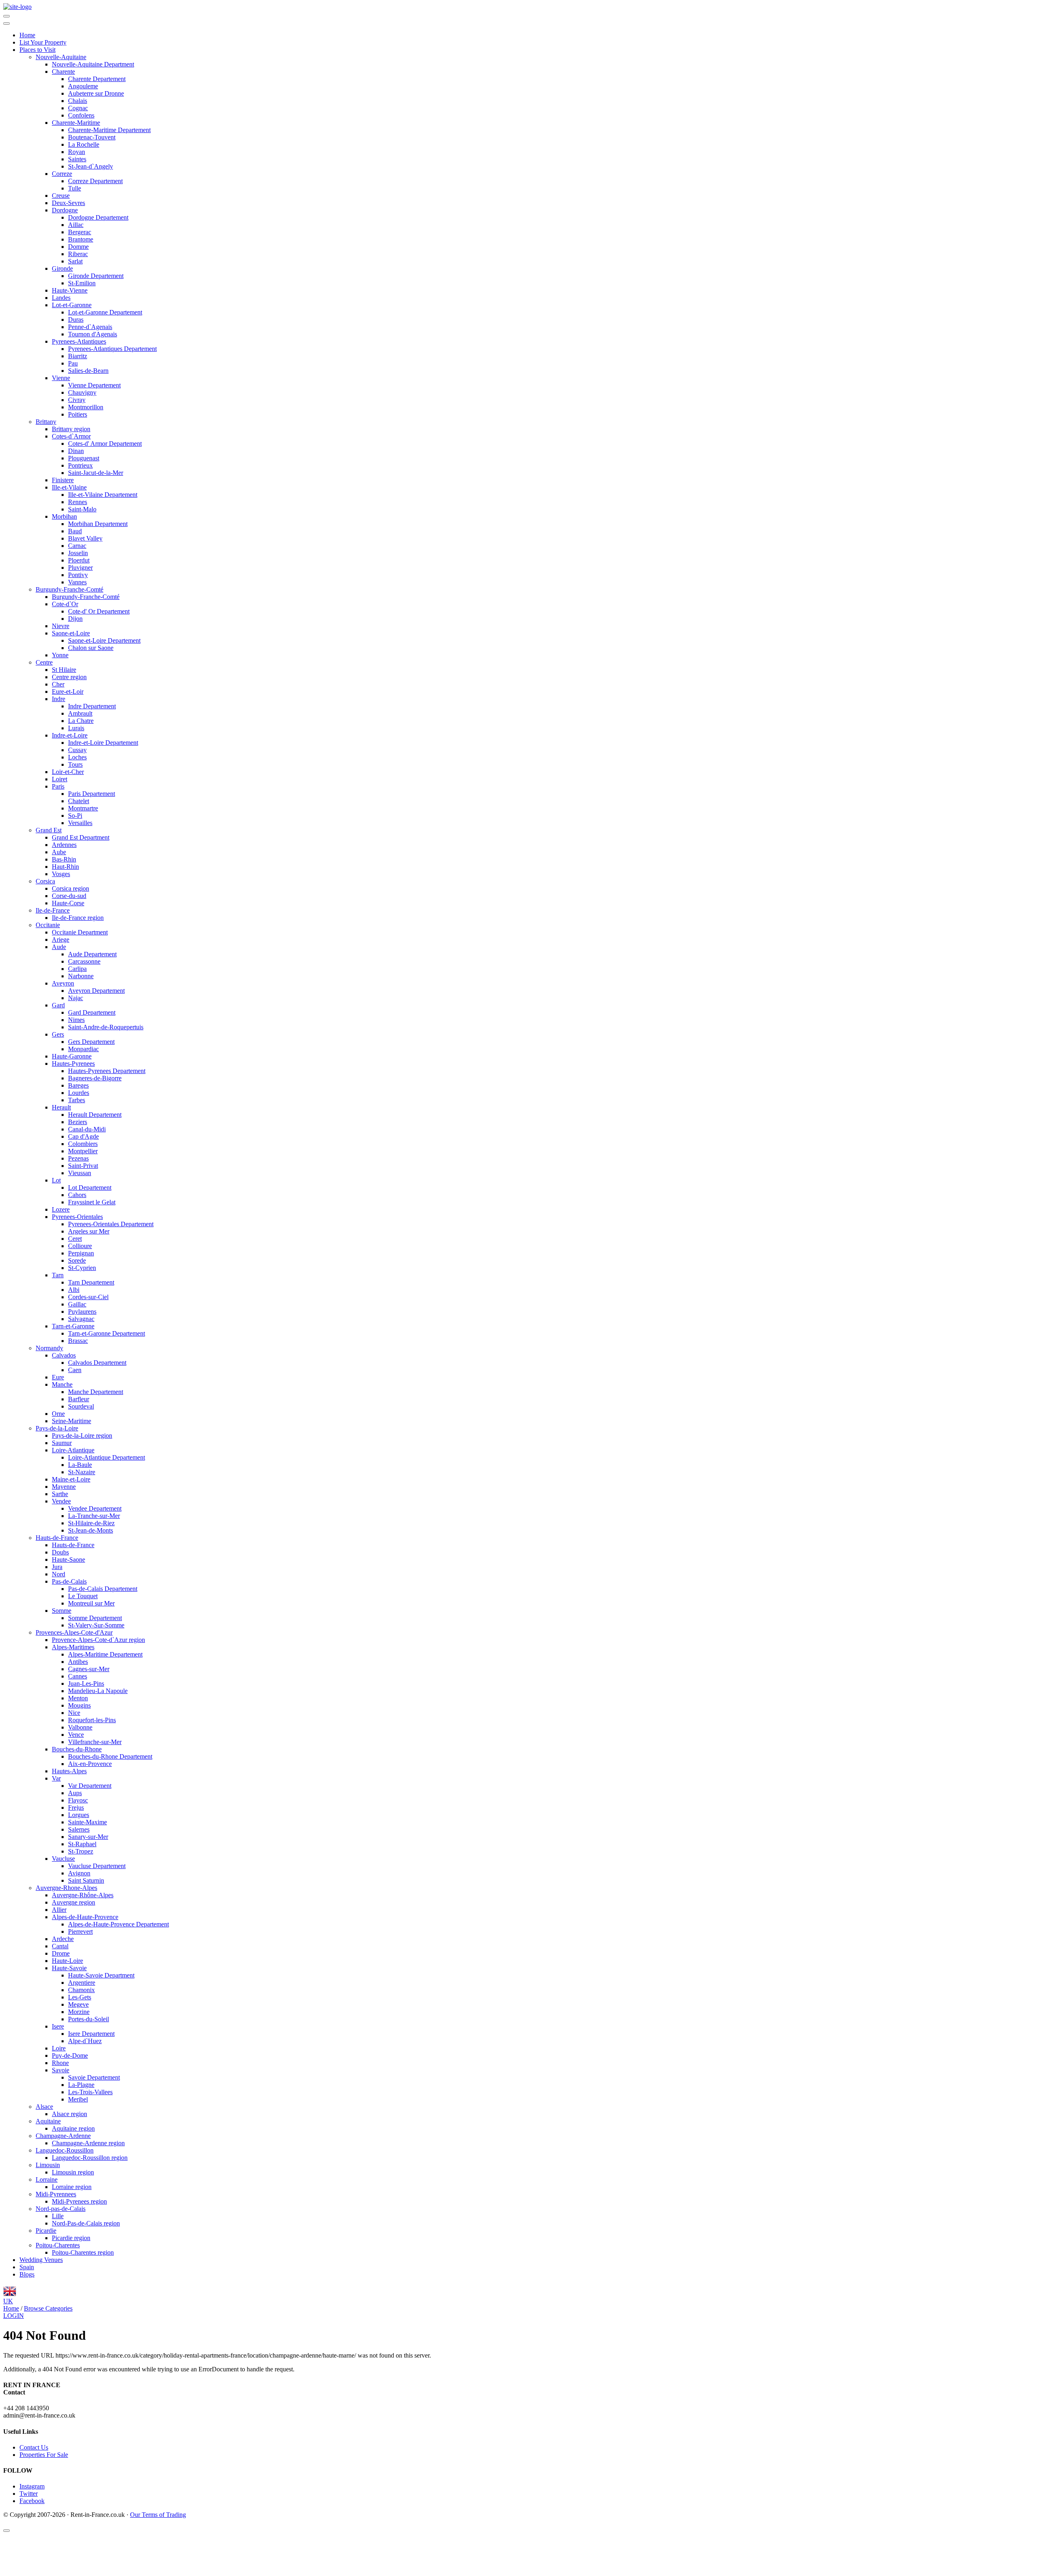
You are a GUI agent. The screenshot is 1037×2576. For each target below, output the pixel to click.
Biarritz (78, 356)
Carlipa (77, 969)
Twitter (29, 2494)
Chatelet (79, 801)
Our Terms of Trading (158, 2515)
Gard (58, 1005)
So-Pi (75, 816)
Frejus (76, 1807)
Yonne (60, 655)
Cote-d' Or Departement (99, 611)
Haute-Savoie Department (101, 1975)
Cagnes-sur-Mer (89, 1669)
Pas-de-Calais (69, 1581)
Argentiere (82, 1983)
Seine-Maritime (71, 1421)
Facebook (32, 2501)
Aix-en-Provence (90, 1764)
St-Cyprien (82, 1268)
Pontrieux (80, 465)
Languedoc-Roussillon (65, 2150)
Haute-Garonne (72, 1056)
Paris (58, 786)
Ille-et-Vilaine (69, 487)
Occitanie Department (80, 932)
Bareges (78, 1085)
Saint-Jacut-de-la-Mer (96, 473)
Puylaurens (82, 1312)
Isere (58, 2026)
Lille (58, 2216)
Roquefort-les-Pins (92, 1720)
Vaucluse (63, 1859)
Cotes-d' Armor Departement (105, 444)
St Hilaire (64, 670)
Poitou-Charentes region (83, 2252)
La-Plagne (81, 2085)
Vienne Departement (94, 385)
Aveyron (63, 983)
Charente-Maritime (76, 123)
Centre (44, 662)
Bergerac (80, 232)
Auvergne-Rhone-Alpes (66, 1888)
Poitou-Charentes (58, 2245)
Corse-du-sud (69, 896)
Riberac (78, 254)
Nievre (61, 626)
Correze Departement (95, 181)
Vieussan (80, 1173)
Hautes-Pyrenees (73, 1064)
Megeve (78, 2004)
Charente (63, 72)
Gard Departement (92, 1012)
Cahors (77, 1195)
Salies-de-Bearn (88, 371)
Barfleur (79, 1399)
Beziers (78, 1122)
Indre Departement (92, 706)
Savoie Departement (94, 2077)
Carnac (77, 546)
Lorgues (79, 1815)
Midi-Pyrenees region (79, 2201)
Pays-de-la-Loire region (82, 1436)
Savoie (61, 2070)
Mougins (79, 1705)
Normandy (49, 1348)
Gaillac (77, 1304)
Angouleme (83, 86)
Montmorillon (86, 407)
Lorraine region (72, 2187)
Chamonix (81, 1990)
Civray (77, 400)
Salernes (79, 1829)
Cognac (78, 108)
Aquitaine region (73, 2128)
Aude (59, 947)
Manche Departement (96, 1392)
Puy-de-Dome (70, 2055)
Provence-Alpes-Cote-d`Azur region (98, 1640)
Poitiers (78, 414)
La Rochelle (84, 144)
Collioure (80, 1246)
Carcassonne (84, 961)
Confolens (81, 115)
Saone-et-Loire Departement (104, 640)
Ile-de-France (53, 910)
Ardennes (64, 845)
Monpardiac (83, 1049)
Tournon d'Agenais (93, 334)
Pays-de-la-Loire (57, 1428)
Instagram (32, 2486)
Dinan (76, 451)
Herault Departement (95, 1115)
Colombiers (83, 1144)
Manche (62, 1384)
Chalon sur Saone (91, 648)
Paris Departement (92, 794)
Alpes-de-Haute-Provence (85, 1917)
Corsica (45, 881)
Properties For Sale (44, 2455)
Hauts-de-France (57, 1538)
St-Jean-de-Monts (91, 1530)
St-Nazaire (82, 1472)
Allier (59, 1910)
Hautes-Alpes (69, 1771)
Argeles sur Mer (89, 1231)
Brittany (46, 422)
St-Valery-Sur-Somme (96, 1625)
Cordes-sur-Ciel (88, 1297)
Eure (58, 1377)
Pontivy (78, 575)
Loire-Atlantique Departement (107, 1457)
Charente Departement (97, 79)
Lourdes (79, 1093)
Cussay (77, 750)
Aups (75, 1793)
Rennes (78, 502)
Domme (78, 247)
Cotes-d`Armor (71, 436)
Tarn (58, 1275)
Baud (75, 531)
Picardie (46, 2231)
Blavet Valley (85, 538)
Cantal (60, 1946)
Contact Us (34, 2447)
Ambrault (80, 713)
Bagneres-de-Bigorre (95, 1078)
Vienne (61, 378)
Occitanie (48, 925)
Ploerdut (79, 560)
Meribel (78, 2099)
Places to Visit (37, 50)
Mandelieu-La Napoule (98, 1691)
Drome (61, 1953)
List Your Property (43, 42)
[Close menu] (6, 24)
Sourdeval (81, 1406)
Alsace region (69, 2114)
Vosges (61, 874)
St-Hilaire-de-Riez (91, 1523)
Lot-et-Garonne (72, 305)
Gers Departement (91, 1042)
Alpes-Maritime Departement (105, 1654)
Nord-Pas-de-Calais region (86, 2223)
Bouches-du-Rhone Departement (110, 1756)
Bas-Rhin (64, 859)
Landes (61, 298)
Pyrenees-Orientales (77, 1217)
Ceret (75, 1239)
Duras (76, 320)
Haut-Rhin (65, 867)
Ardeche (63, 1939)
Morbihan (64, 516)
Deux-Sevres (68, 203)
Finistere (63, 480)
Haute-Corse (68, 903)
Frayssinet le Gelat (92, 1202)
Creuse (61, 196)
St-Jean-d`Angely (91, 166)
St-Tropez (81, 1851)
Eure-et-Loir (68, 692)
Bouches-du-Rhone (77, 1749)
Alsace (44, 2107)
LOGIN (14, 2316)
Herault (61, 1107)
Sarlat (75, 261)
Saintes (77, 159)
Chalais (78, 101)
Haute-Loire (67, 1961)
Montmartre (83, 808)
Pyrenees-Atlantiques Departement (112, 349)
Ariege (61, 940)
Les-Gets (80, 1997)
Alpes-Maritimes (73, 1647)
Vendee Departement (95, 1508)
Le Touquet (83, 1596)
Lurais (76, 728)
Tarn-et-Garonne (73, 1326)
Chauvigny (82, 392)
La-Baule (80, 1465)
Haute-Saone (68, 1559)
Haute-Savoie (69, 1968)
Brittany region (71, 429)
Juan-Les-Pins (86, 1683)
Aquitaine (48, 2121)
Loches (77, 757)
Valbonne (80, 1727)
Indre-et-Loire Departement (103, 743)
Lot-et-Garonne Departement (105, 312)
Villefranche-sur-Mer (95, 1742)
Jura (57, 1567)
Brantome (81, 239)
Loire (59, 2048)
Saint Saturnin (86, 1880)
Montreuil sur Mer (91, 1603)
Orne (58, 1414)
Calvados (64, 1355)
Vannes (77, 582)
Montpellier (83, 1151)
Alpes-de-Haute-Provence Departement (118, 1924)
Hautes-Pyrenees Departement (107, 1071)
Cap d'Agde (83, 1136)
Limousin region (73, 2172)
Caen (75, 1370)
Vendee (61, 1501)
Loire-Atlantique (73, 1450)
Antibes (78, 1662)
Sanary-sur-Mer (88, 1837)
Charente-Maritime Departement (109, 130)
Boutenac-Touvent (92, 137)
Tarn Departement (91, 1282)
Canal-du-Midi (87, 1129)
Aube (59, 852)
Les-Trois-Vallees (90, 2092)
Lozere (61, 1209)
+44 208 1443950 (26, 2408)
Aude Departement (92, 954)
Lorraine (47, 2179)
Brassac (78, 1341)
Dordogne (65, 210)
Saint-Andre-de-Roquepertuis (106, 1027)
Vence (76, 1735)
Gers (58, 1034)
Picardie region (71, 2238)
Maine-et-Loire (71, 1479)
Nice (74, 1713)
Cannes (78, 1676)
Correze (62, 174)
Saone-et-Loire (71, 633)
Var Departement (90, 1786)
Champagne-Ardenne (63, 2136)
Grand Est (49, 830)
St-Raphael (82, 1844)
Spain (27, 2267)
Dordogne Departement (98, 217)
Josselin (78, 553)
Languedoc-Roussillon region (90, 2158)
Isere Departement (91, 2034)
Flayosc (78, 1800)
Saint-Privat (83, 1166)
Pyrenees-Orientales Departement (111, 1224)
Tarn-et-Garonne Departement (107, 1333)
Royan (77, 152)
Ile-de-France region (78, 918)
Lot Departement (90, 1188)
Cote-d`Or (65, 604)
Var (56, 1778)
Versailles (80, 823)
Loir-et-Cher (68, 772)
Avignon (79, 1873)
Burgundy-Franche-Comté (69, 589)
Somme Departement (95, 1618)
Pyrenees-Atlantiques (79, 341)
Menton (78, 1698)
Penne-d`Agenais (90, 327)
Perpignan (81, 1253)
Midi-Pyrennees (56, 2194)
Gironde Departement (96, 276)
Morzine (79, 2012)
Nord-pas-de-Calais (61, 2209)
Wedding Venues (41, 2260)
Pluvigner (80, 568)
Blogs (27, 2274)
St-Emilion (82, 283)
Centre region (69, 677)
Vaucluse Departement (97, 1866)
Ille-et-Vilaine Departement (103, 495)
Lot (56, 1180)
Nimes (76, 1020)
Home (27, 35)
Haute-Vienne (70, 290)
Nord (59, 1574)
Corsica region (70, 888)
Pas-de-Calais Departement (103, 1589)
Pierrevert (80, 1931)
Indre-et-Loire (70, 735)
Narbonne (81, 976)
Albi (74, 1290)
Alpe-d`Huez (85, 2041)
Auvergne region (74, 1902)
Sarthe (60, 1494)
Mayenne (64, 1487)
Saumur (62, 1443)
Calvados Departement (97, 1363)
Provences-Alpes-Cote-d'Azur (74, 1632)
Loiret (60, 779)
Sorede (77, 1260)
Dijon (75, 619)
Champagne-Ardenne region (88, 2143)
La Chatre (81, 721)
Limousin (48, 2165)
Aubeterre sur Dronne (96, 93)
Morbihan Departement (98, 524)
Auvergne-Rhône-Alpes (83, 1895)
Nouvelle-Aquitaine (61, 57)
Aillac (76, 225)
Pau (73, 363)
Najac (76, 998)
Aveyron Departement (96, 991)
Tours (75, 764)
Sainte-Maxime (87, 1822)
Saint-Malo (82, 509)
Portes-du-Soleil (89, 2019)
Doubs (60, 1552)
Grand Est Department (81, 837)
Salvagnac (81, 1319)
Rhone (60, 2063)
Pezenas (78, 1158)
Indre (59, 699)
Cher (58, 684)
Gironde (62, 268)
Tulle (75, 188)
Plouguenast (84, 458)
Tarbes (77, 1100)
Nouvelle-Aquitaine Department (93, 64)
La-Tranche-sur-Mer (94, 1516)
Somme (62, 1611)
